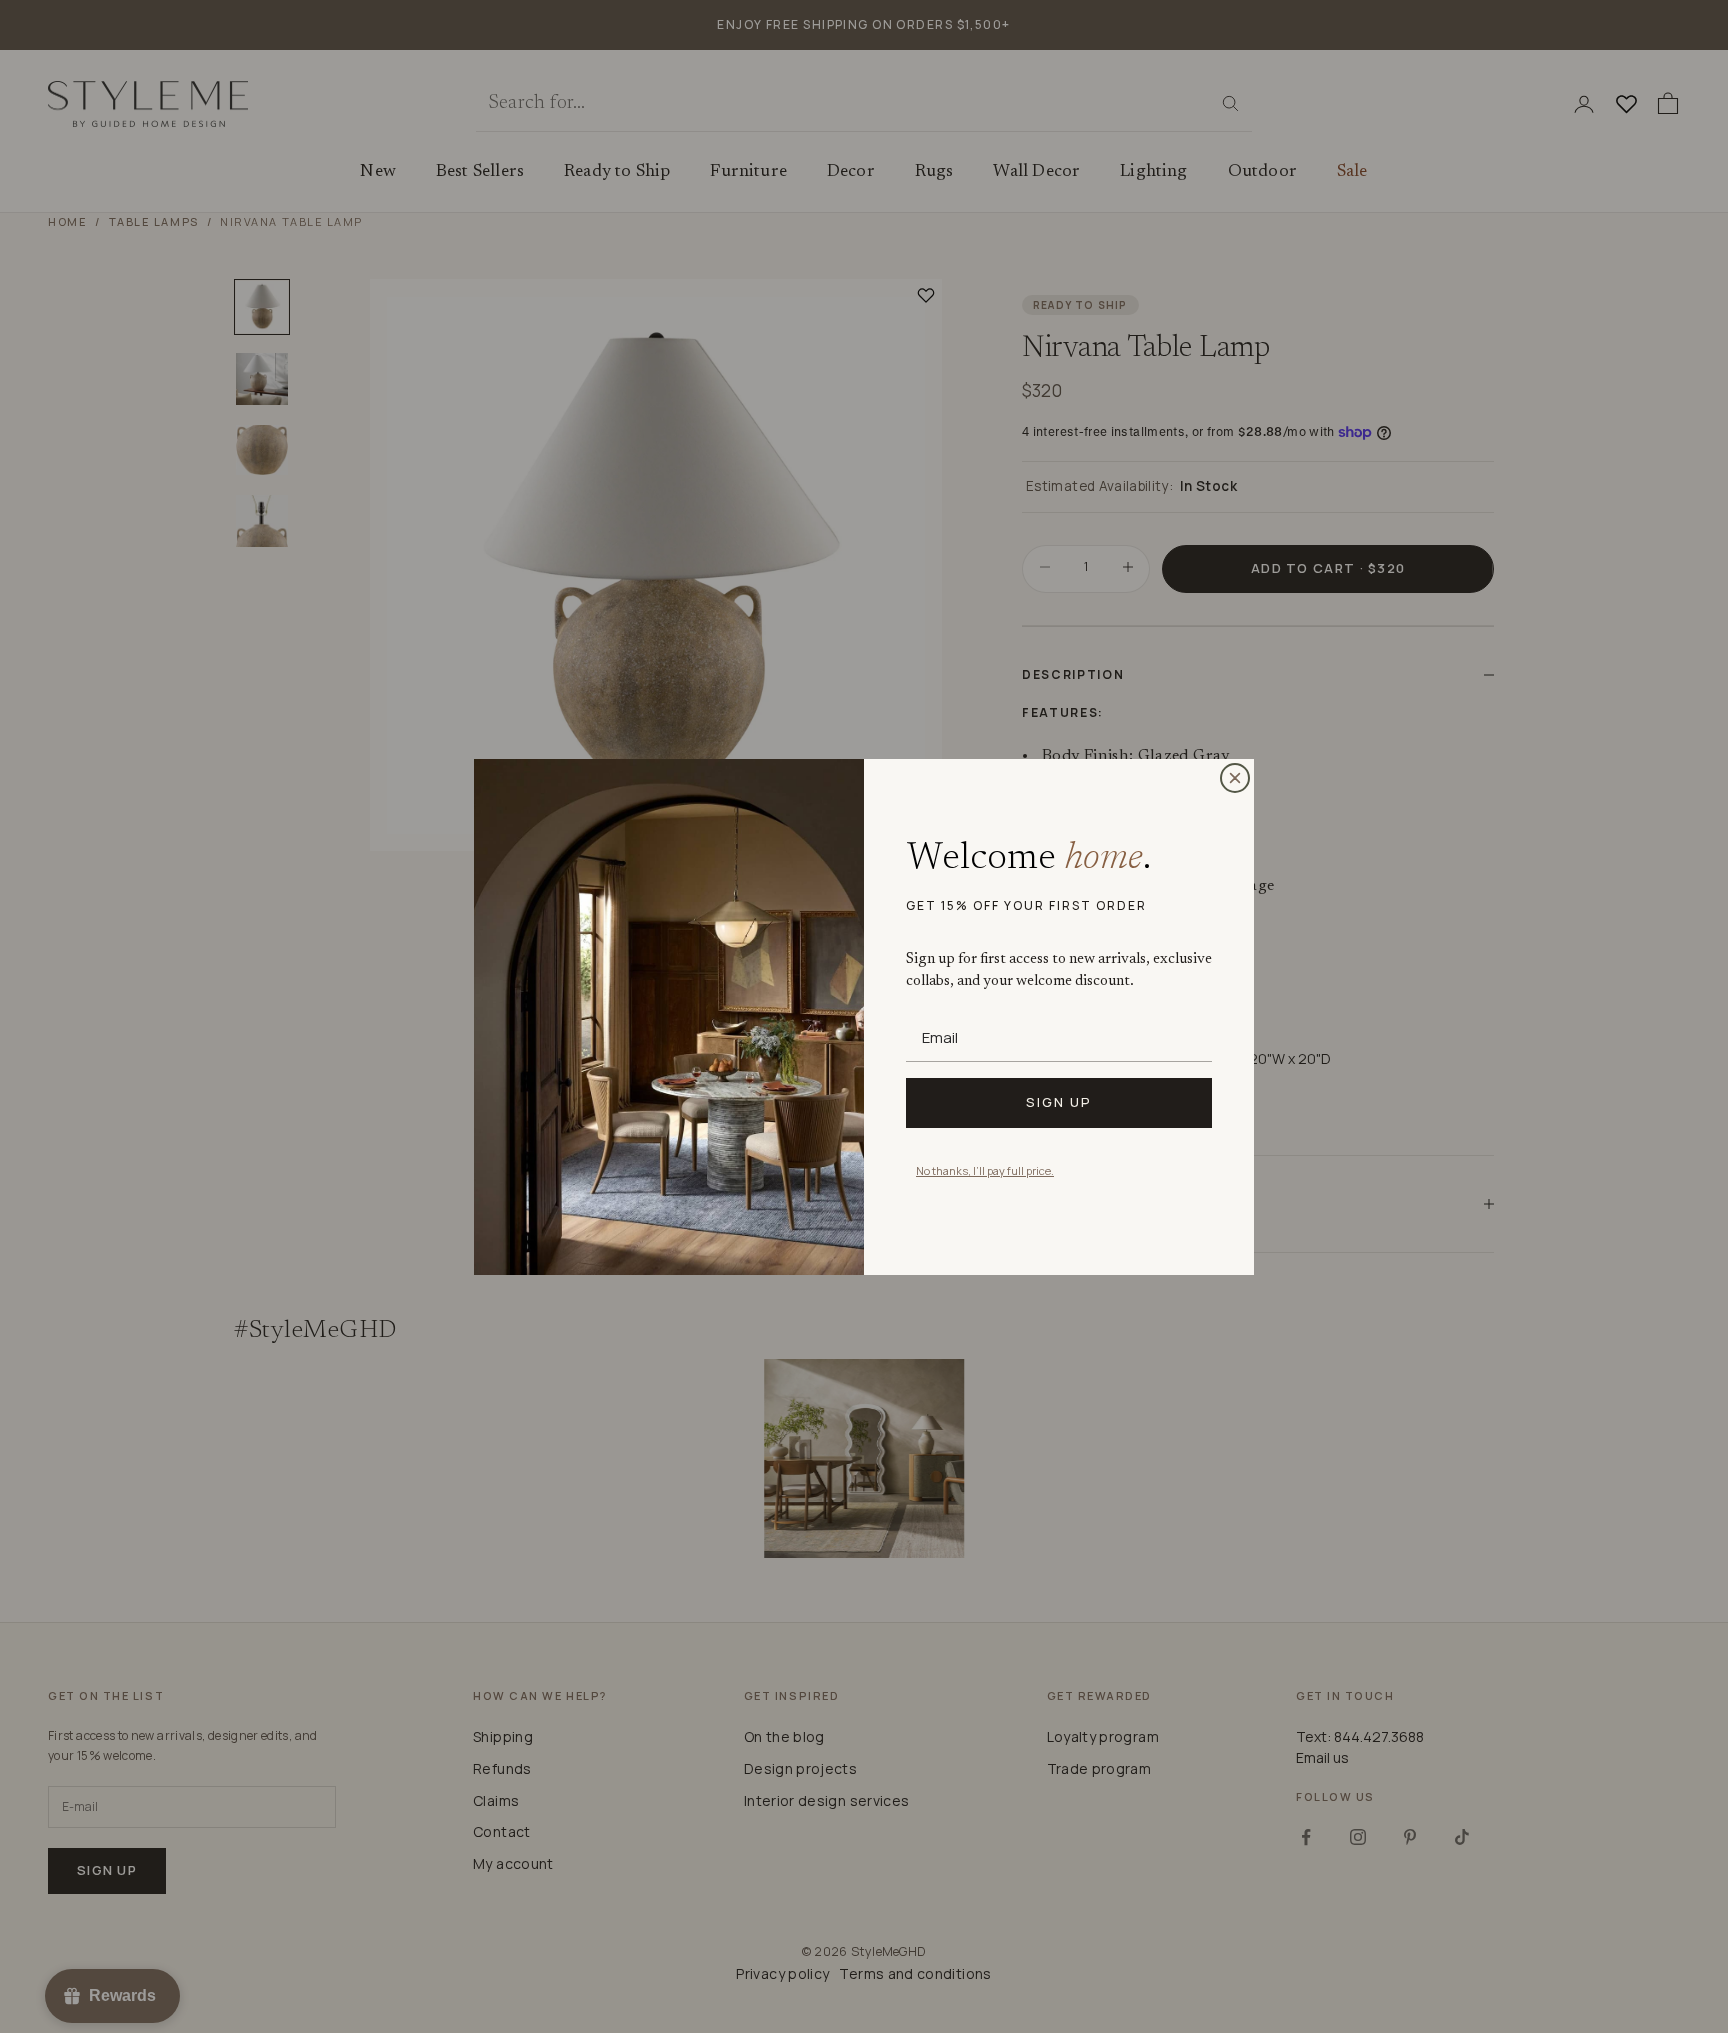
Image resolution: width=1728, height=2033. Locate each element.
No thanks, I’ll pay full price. (985, 1170)
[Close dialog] (1235, 778)
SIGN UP (1059, 1102)
